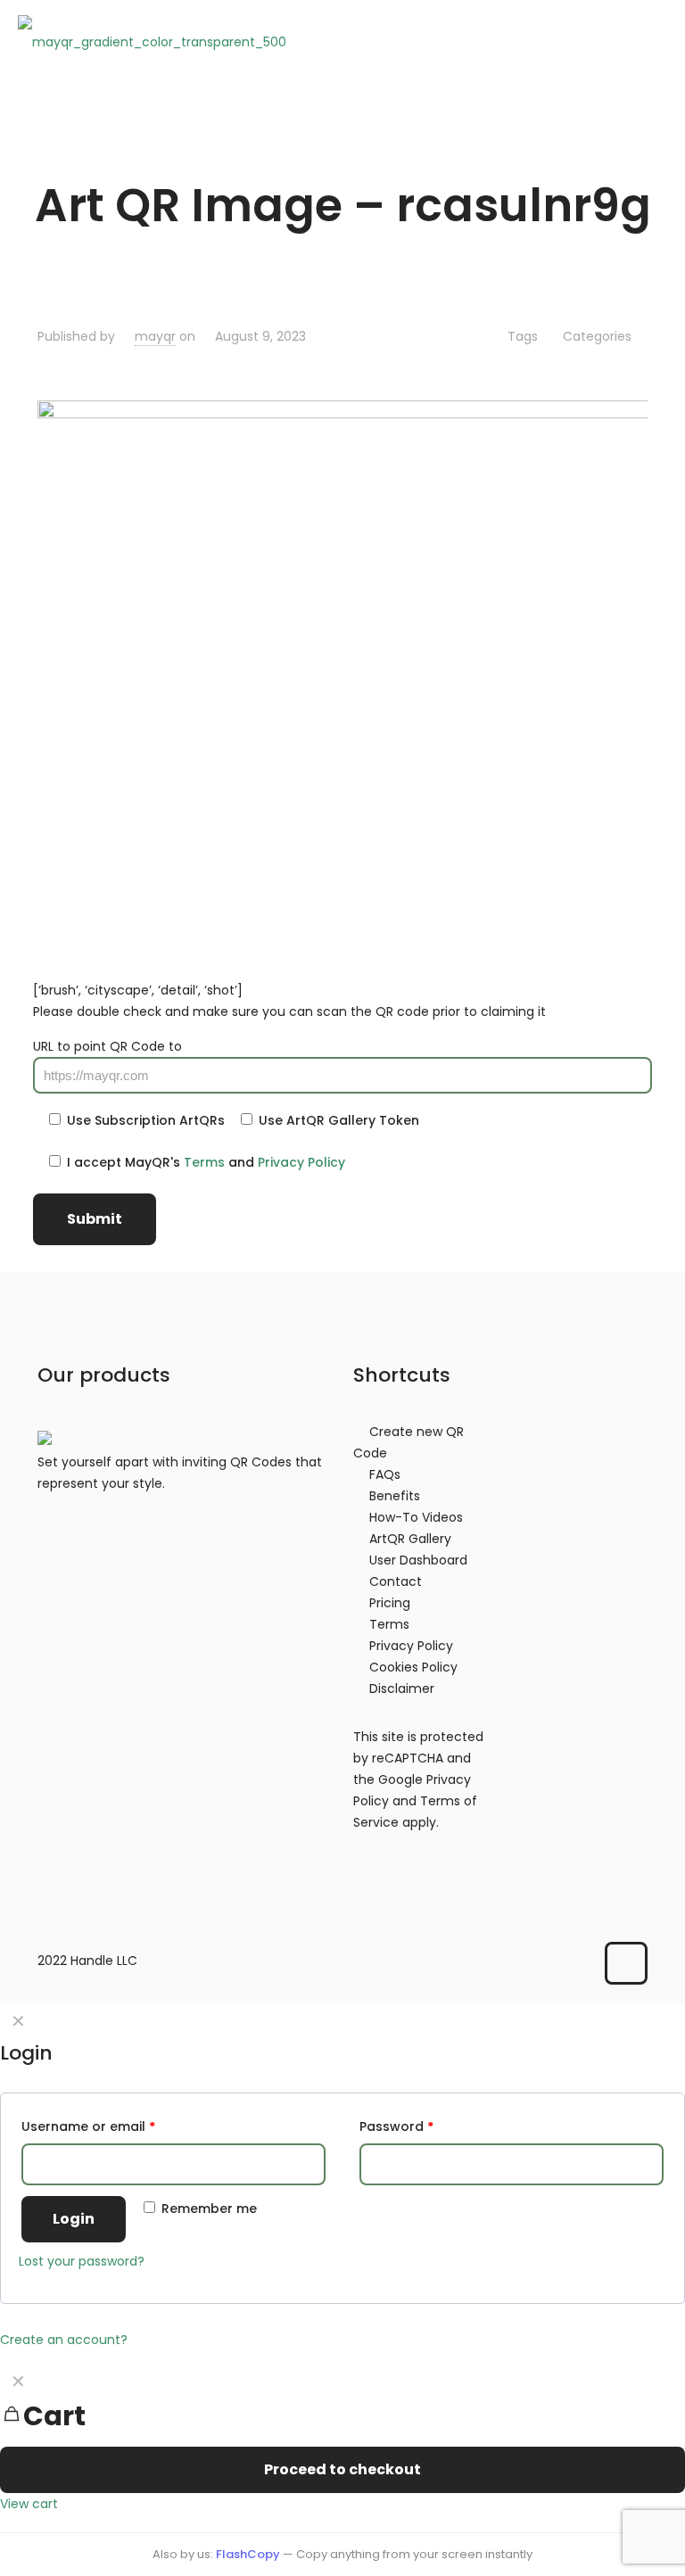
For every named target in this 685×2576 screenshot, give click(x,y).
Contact (396, 1581)
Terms (204, 1162)
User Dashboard (418, 1560)
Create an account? (64, 2340)
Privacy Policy (301, 1162)
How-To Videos (416, 1517)
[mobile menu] (656, 41)
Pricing (390, 1603)
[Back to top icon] (626, 1963)
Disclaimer (402, 1688)
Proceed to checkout (342, 2469)
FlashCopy (248, 2554)
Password (396, 2126)
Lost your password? (82, 2261)
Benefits (395, 1496)
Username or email (88, 2126)
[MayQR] (152, 41)
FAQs (385, 1474)
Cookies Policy (413, 1667)
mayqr (155, 336)
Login (74, 2219)
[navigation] (342, 2439)
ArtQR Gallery (410, 1539)
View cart (29, 2504)
